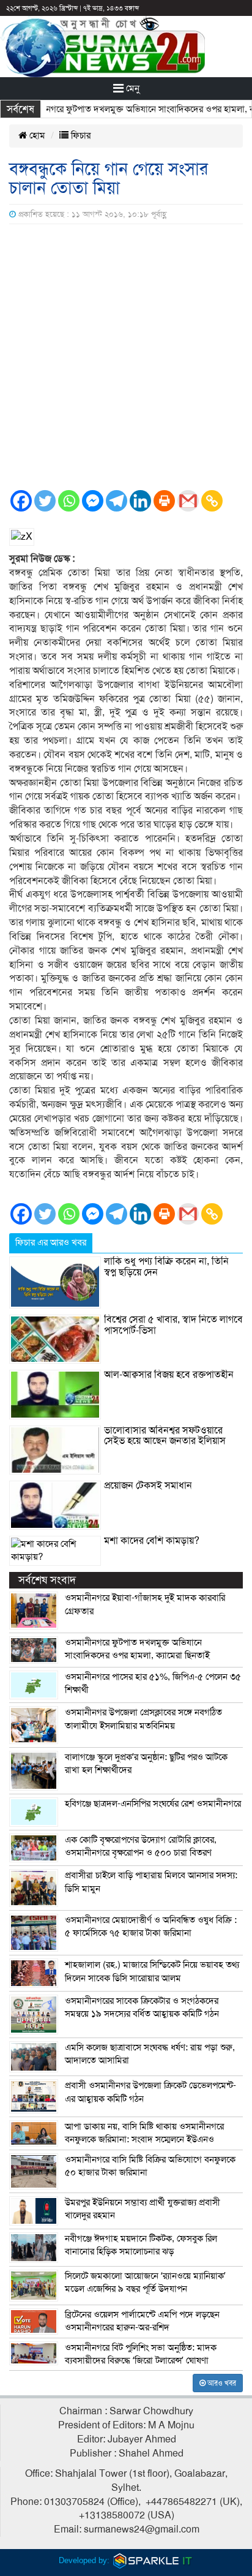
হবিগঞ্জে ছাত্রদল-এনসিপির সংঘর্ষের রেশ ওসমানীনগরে (153, 1804)
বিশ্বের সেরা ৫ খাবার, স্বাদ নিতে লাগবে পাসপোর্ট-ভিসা (173, 1325)
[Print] (164, 501)
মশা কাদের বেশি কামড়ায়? (152, 1541)
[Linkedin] (140, 501)
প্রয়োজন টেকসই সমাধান (148, 1486)
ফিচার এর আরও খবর (51, 1242)
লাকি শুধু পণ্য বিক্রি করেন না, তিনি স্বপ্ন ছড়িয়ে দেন (166, 1267)
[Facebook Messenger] (93, 501)
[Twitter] (45, 501)
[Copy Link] (212, 501)
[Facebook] (21, 501)
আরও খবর (221, 2383)
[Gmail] (188, 501)
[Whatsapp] (69, 501)
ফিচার (80, 135)
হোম (36, 135)
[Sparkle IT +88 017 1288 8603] (153, 2560)
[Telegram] (117, 501)
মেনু (132, 88)
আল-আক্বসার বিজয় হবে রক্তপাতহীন (169, 1375)
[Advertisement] (126, 357)
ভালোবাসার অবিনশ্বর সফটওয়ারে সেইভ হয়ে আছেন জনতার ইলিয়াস (165, 1436)
